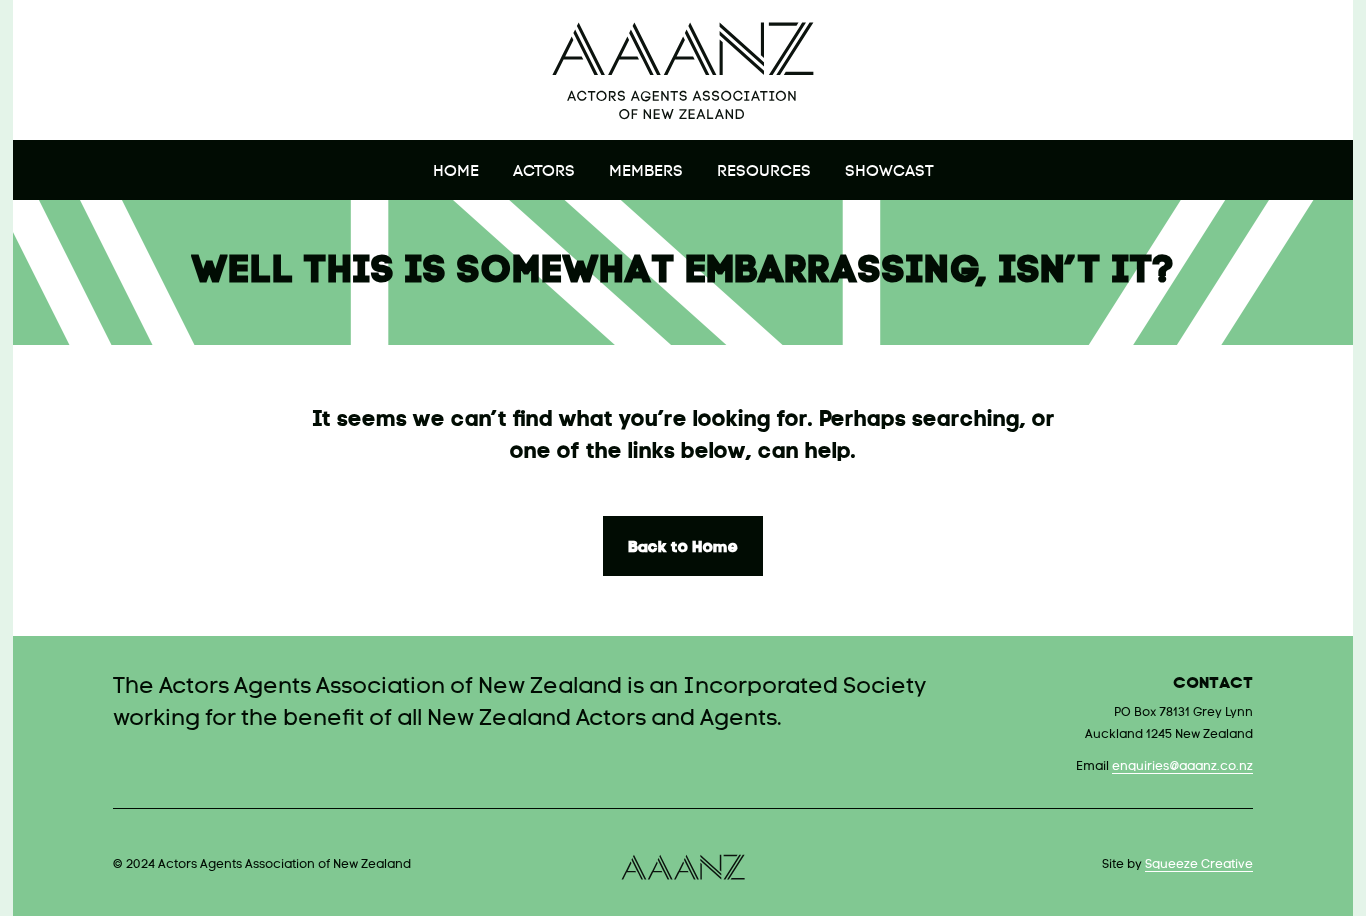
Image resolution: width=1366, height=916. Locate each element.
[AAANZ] (683, 70)
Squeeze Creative (1199, 865)
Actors (544, 172)
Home (456, 172)
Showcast (889, 172)
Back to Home (683, 548)
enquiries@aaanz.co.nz (1182, 767)
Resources (764, 172)
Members (646, 172)
